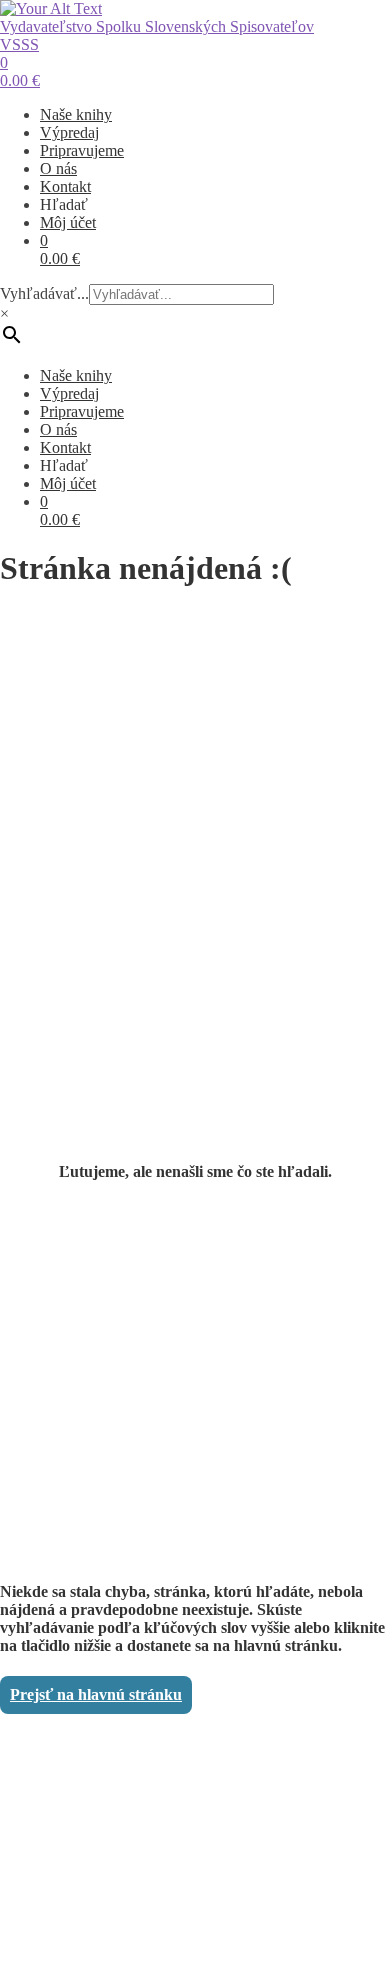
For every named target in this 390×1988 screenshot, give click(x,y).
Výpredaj (69, 132)
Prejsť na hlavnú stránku (96, 1694)
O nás (58, 168)
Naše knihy (76, 114)
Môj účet (68, 222)
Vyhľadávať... (44, 293)
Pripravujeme (82, 150)
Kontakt (65, 186)
